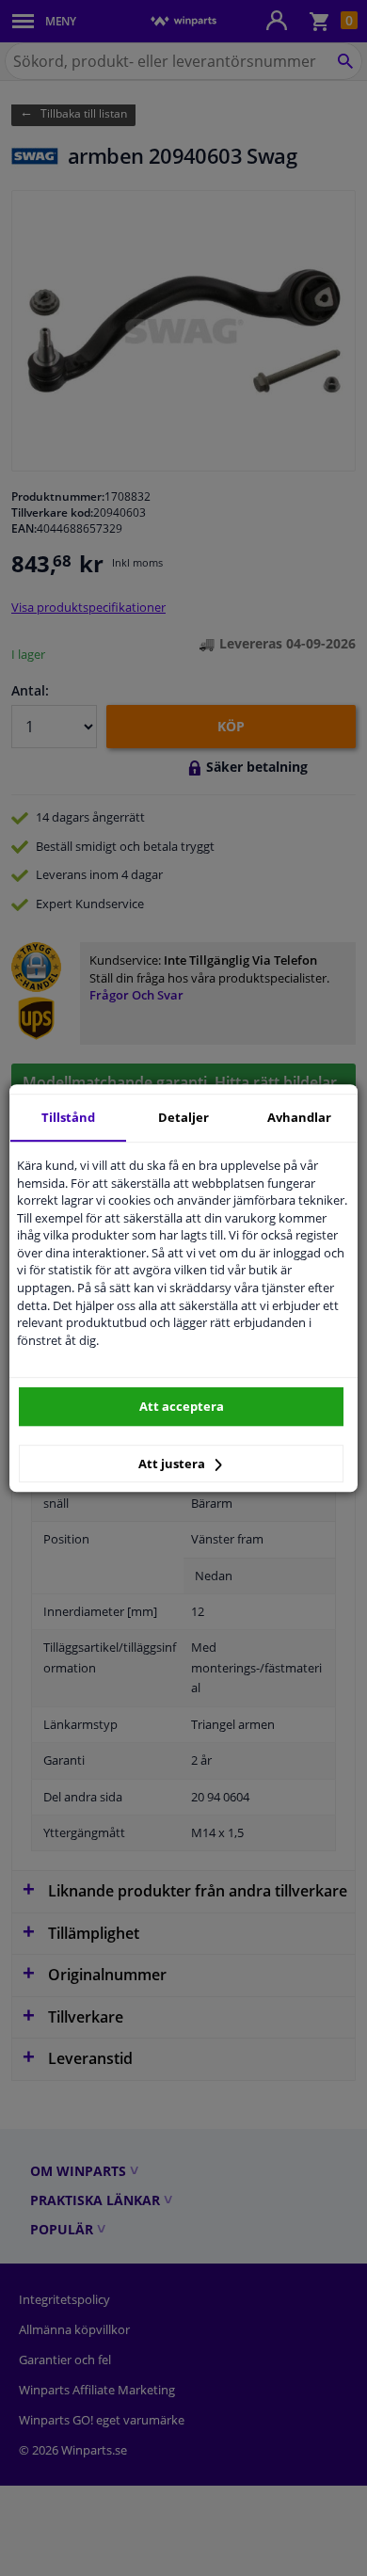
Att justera (173, 1464)
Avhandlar (299, 1117)
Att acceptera (182, 1406)
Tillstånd (68, 1117)
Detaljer (183, 1117)
